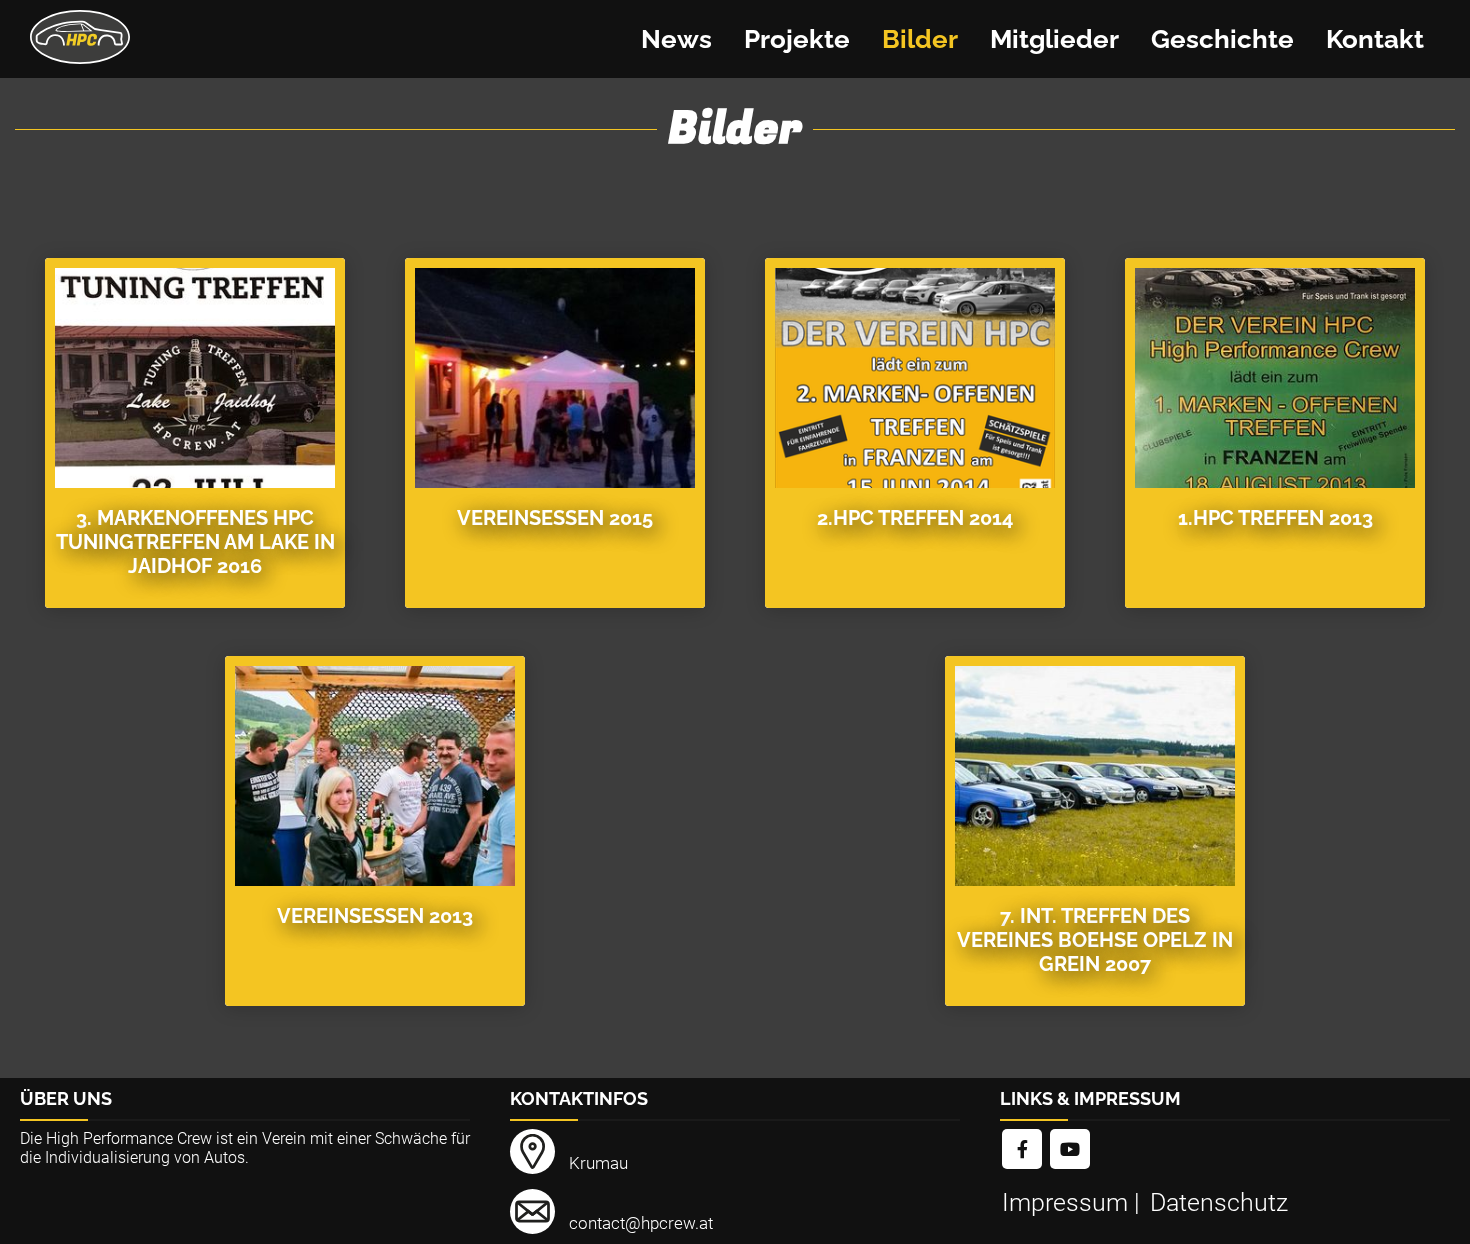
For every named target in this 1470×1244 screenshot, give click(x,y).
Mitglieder (1054, 39)
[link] (1022, 1150)
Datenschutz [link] (1219, 1202)
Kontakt (1375, 39)
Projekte (797, 39)
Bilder (920, 39)
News (676, 39)
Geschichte (1222, 39)
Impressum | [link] (1074, 1202)
